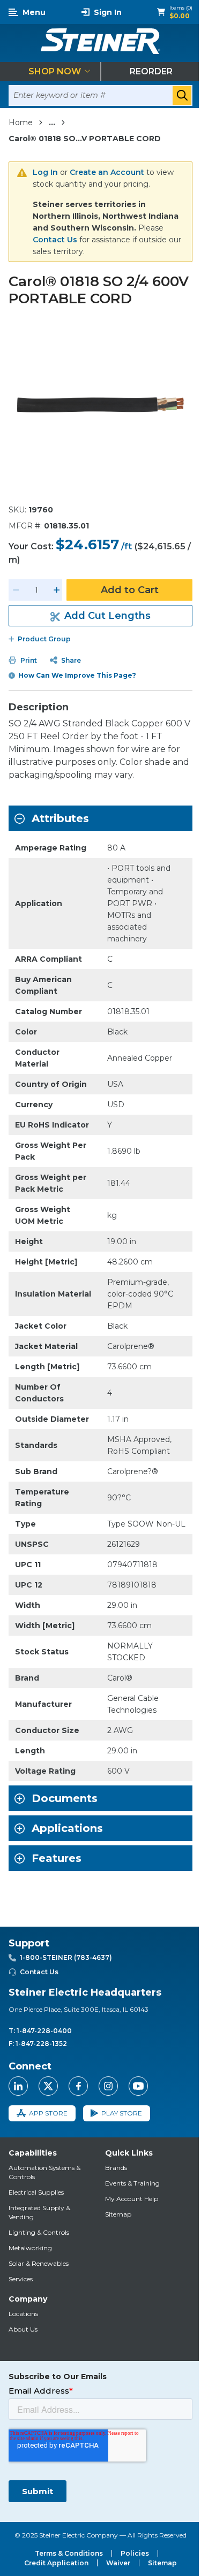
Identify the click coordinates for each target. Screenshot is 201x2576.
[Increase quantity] (57, 590)
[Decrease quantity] (16, 590)
